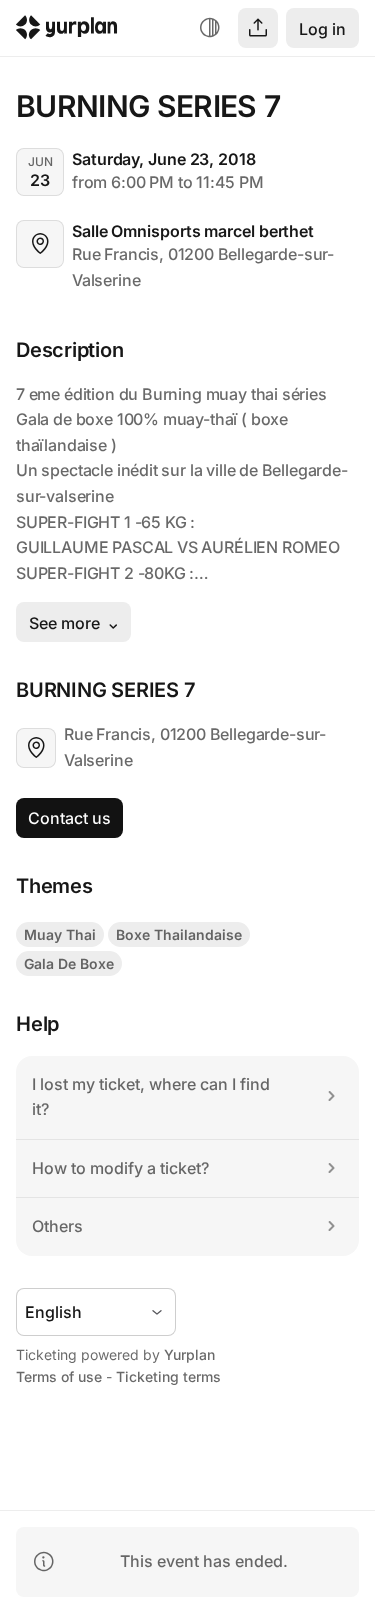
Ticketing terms (168, 1376)
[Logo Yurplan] (67, 30)
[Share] (258, 28)
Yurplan (189, 1354)
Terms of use (59, 1376)
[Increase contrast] (210, 28)
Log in (322, 29)
